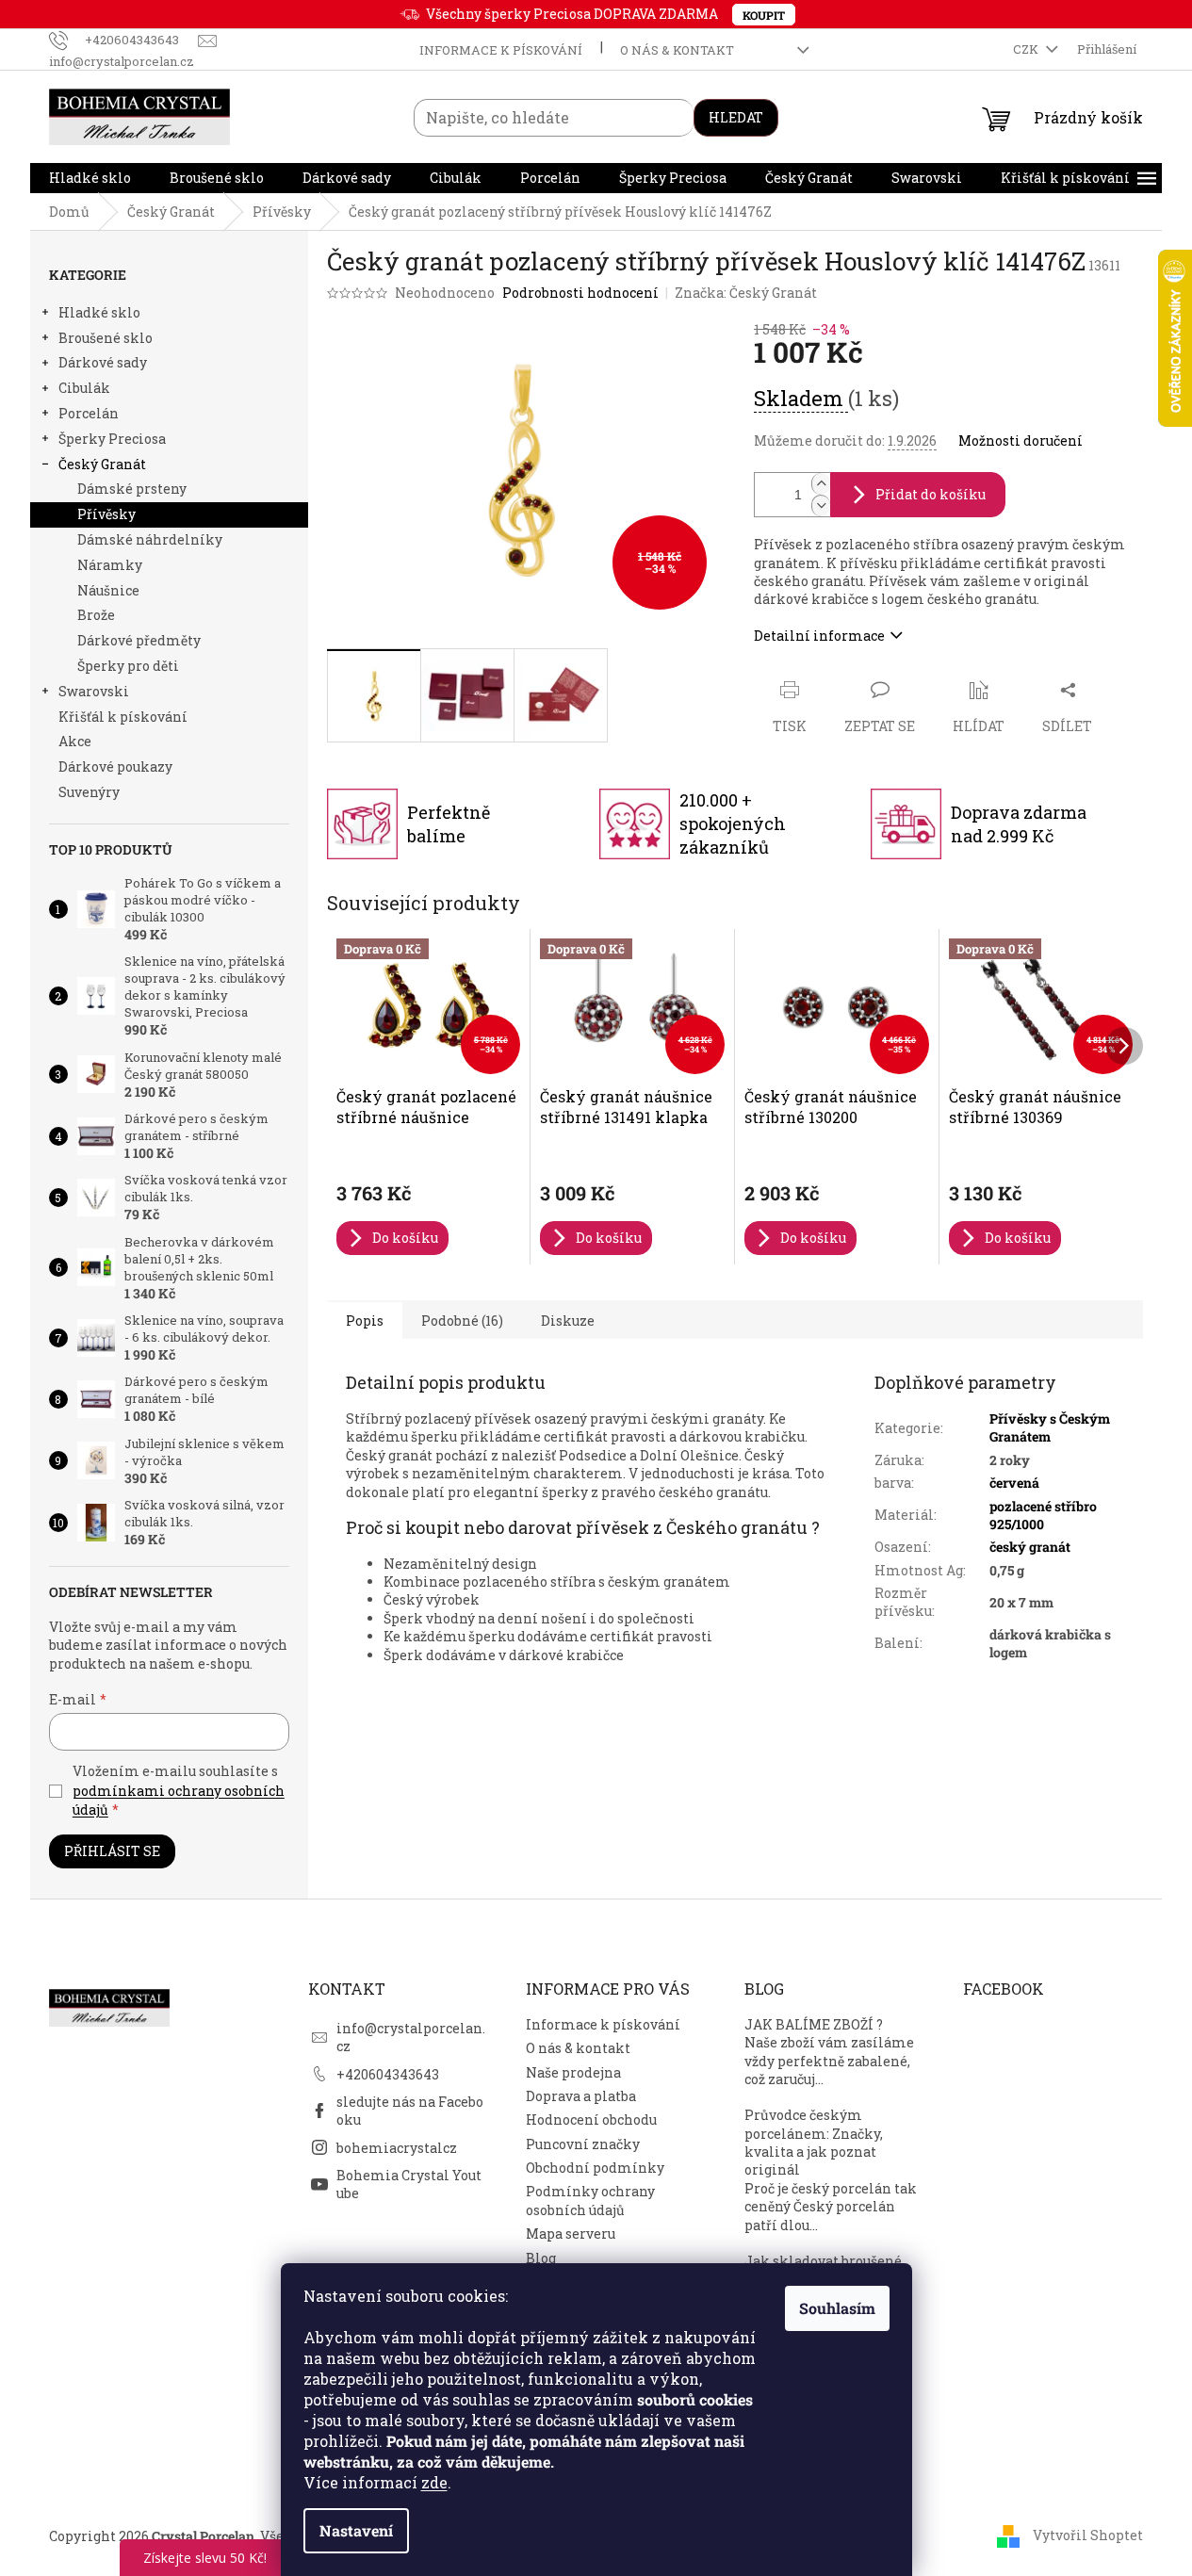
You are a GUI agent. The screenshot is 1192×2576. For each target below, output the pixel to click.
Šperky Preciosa (112, 439)
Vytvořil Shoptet (1088, 2534)
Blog (541, 2258)
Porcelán (89, 413)
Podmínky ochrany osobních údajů (590, 2200)
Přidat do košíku (931, 494)
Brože (96, 615)
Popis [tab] (365, 1321)
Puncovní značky (583, 2144)
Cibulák (84, 388)
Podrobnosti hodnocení (580, 293)
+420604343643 (388, 2074)
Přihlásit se (112, 1851)
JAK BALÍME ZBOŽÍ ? (814, 2024)
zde (434, 2482)
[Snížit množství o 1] (821, 505)
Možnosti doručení (1021, 440)
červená (1014, 1483)
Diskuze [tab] (568, 1321)
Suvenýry (89, 792)
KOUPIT (764, 15)
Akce (75, 741)
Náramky (110, 565)
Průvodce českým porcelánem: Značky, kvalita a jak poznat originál (814, 2142)
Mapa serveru (571, 2234)
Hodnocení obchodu (591, 2119)
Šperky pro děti (128, 666)
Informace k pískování (501, 50)
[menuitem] (90, 178)
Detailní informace (819, 636)
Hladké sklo (99, 312)
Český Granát (102, 464)
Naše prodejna (573, 2072)
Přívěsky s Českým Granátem (1050, 1427)
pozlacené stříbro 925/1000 (1043, 1515)
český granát (1030, 1547)
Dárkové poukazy (115, 766)
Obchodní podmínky (595, 2168)
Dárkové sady (103, 362)
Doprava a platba (581, 2096)
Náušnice (108, 590)
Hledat (736, 117)
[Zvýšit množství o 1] (821, 484)
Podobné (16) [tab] (462, 1321)
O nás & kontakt (677, 50)
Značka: (746, 293)
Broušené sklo (106, 338)
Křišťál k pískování (123, 717)
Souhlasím (837, 2308)
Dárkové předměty (139, 640)
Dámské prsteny (132, 489)
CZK (1027, 49)
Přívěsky (106, 514)
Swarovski (94, 691)
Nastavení (356, 2530)
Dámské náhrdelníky (150, 539)
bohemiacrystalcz (397, 2148)
